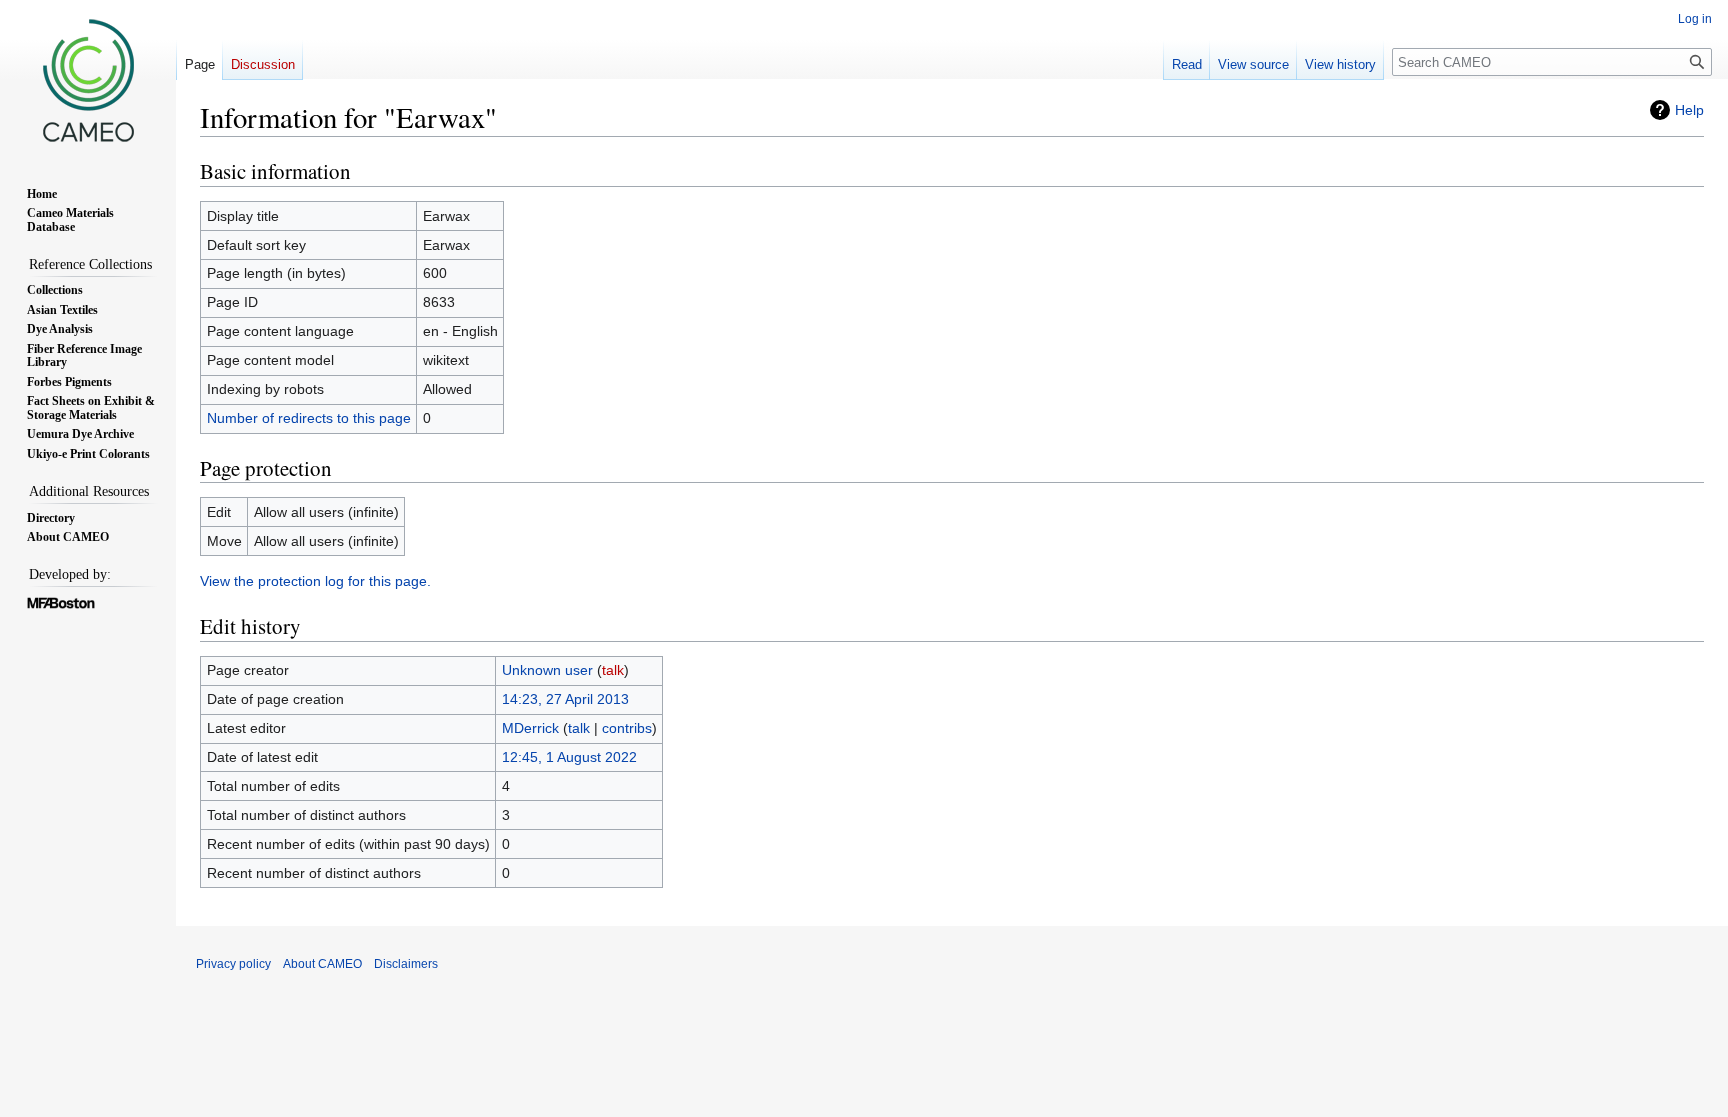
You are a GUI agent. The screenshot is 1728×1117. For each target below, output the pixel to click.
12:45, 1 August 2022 (569, 757)
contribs (627, 728)
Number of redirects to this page (309, 418)
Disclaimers (406, 964)
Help (1689, 110)
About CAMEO (322, 964)
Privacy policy (233, 964)
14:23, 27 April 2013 (565, 699)
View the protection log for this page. (315, 581)
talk (613, 670)
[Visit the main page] (88, 80)
